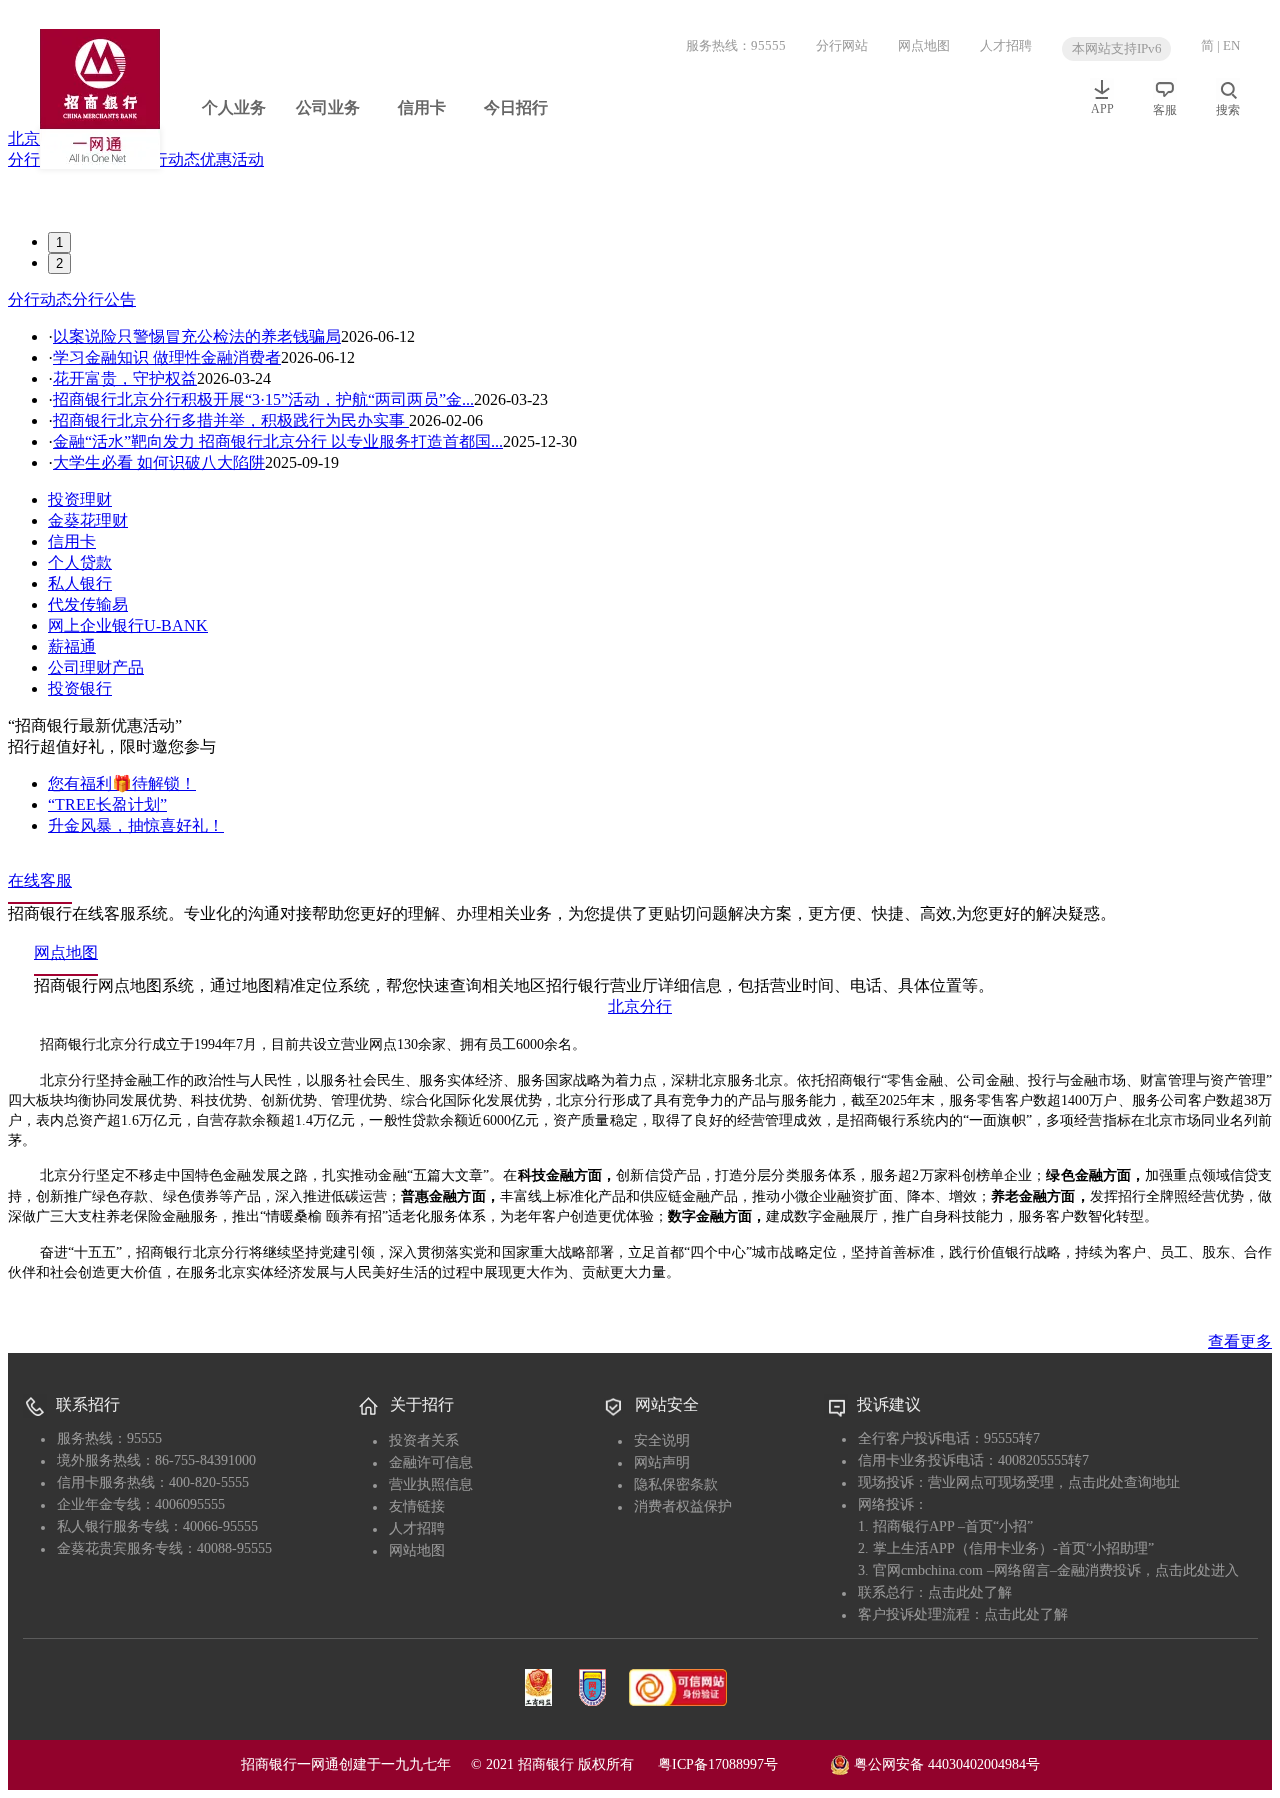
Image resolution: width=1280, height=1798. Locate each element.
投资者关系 (424, 1440)
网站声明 (662, 1462)
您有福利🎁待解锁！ (122, 783)
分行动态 (168, 159)
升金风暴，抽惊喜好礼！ (136, 825)
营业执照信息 (431, 1484)
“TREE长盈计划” (107, 804)
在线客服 (40, 880)
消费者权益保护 (683, 1506)
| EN (1228, 45)
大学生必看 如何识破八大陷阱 (159, 462)
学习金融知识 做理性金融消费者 (167, 357)
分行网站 (842, 45)
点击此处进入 (1197, 1570)
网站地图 (417, 1550)
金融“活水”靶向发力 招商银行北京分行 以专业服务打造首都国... (278, 441)
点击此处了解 (970, 1592)
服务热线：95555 (736, 45)
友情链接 (417, 1506)
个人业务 (234, 107)
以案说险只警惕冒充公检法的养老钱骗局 (197, 336)
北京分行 (640, 1006)
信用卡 (422, 107)
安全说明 (662, 1440)
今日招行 (516, 107)
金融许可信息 (431, 1462)
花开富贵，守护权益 (125, 378)
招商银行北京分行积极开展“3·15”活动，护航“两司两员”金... (263, 399)
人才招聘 (1006, 45)
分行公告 (104, 299)
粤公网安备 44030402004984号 (945, 1764)
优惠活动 (232, 159)
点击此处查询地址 (1124, 1482)
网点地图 (924, 45)
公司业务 (328, 107)
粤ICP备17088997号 (742, 1764)
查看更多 (1240, 1341)
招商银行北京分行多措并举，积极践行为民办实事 (231, 420)
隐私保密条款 (676, 1484)
